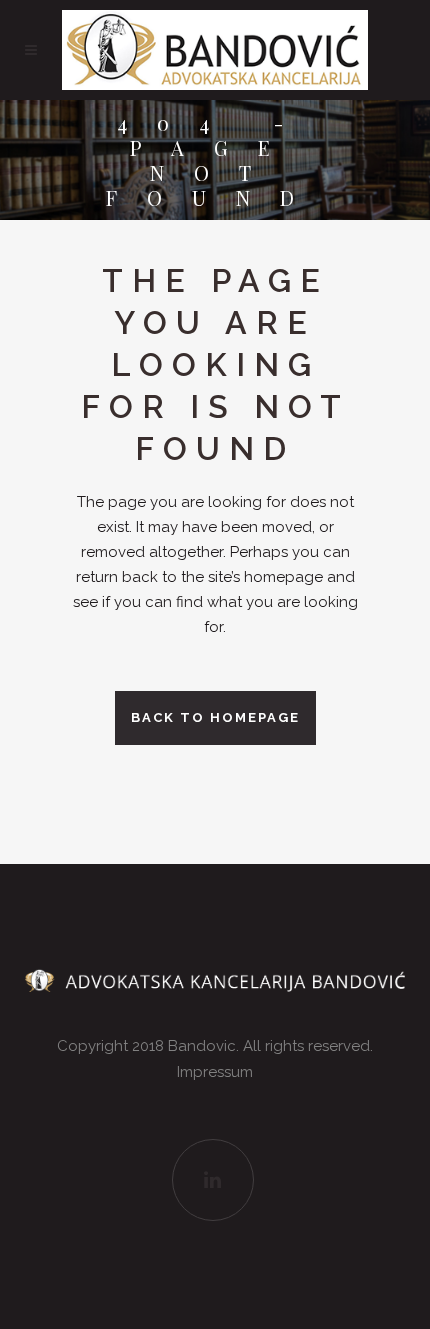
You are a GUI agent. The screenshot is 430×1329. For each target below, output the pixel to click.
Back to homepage (215, 717)
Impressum (215, 1072)
